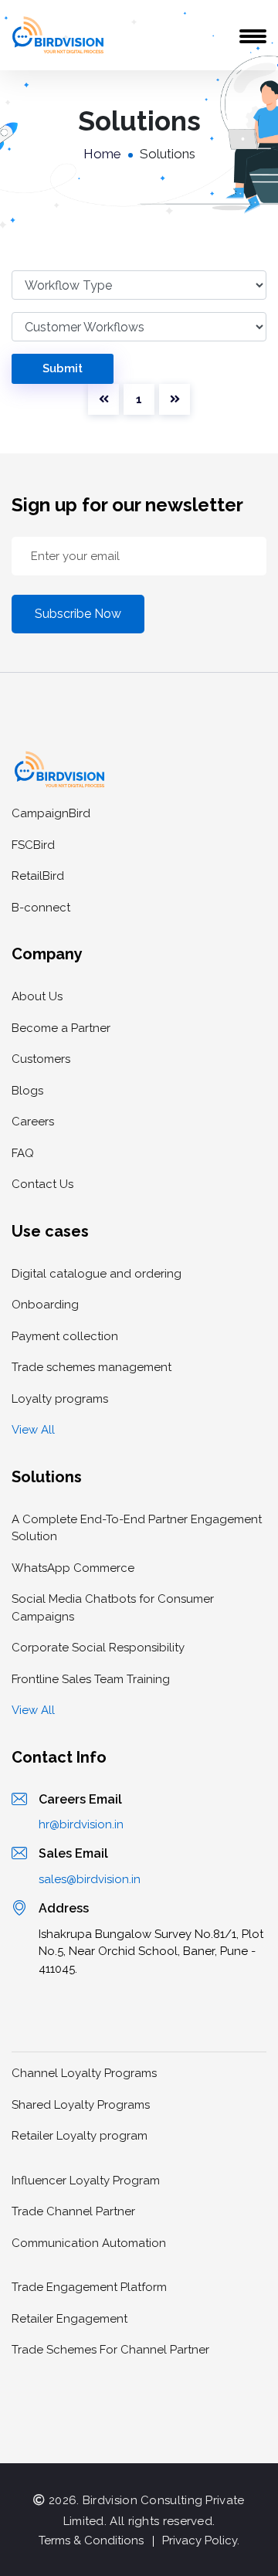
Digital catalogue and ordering (97, 1274)
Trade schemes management (92, 1367)
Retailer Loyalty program (80, 2136)
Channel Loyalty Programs (84, 2073)
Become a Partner (61, 1028)
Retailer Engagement (69, 2319)
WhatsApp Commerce (73, 1568)
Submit (63, 368)
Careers (33, 1122)
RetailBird (38, 876)
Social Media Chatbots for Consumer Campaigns (113, 1608)
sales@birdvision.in (90, 1879)
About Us (37, 996)
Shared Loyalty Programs (81, 2105)
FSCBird (33, 845)
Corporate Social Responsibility (98, 1648)
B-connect (41, 908)
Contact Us (42, 1184)
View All (33, 1430)
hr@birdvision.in (81, 1824)
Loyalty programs (60, 1399)
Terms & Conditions (91, 2540)
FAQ (23, 1153)
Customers (41, 1059)
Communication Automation (89, 2243)
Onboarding (45, 1305)
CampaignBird (51, 813)
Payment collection (65, 1336)
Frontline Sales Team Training (91, 1679)
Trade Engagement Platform (89, 2287)
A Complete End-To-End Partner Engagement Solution (137, 1528)
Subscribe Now (78, 614)
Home (102, 154)
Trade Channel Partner (73, 2211)
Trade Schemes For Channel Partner (110, 2350)
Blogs (27, 1091)
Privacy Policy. (201, 2540)
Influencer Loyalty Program (86, 2181)
